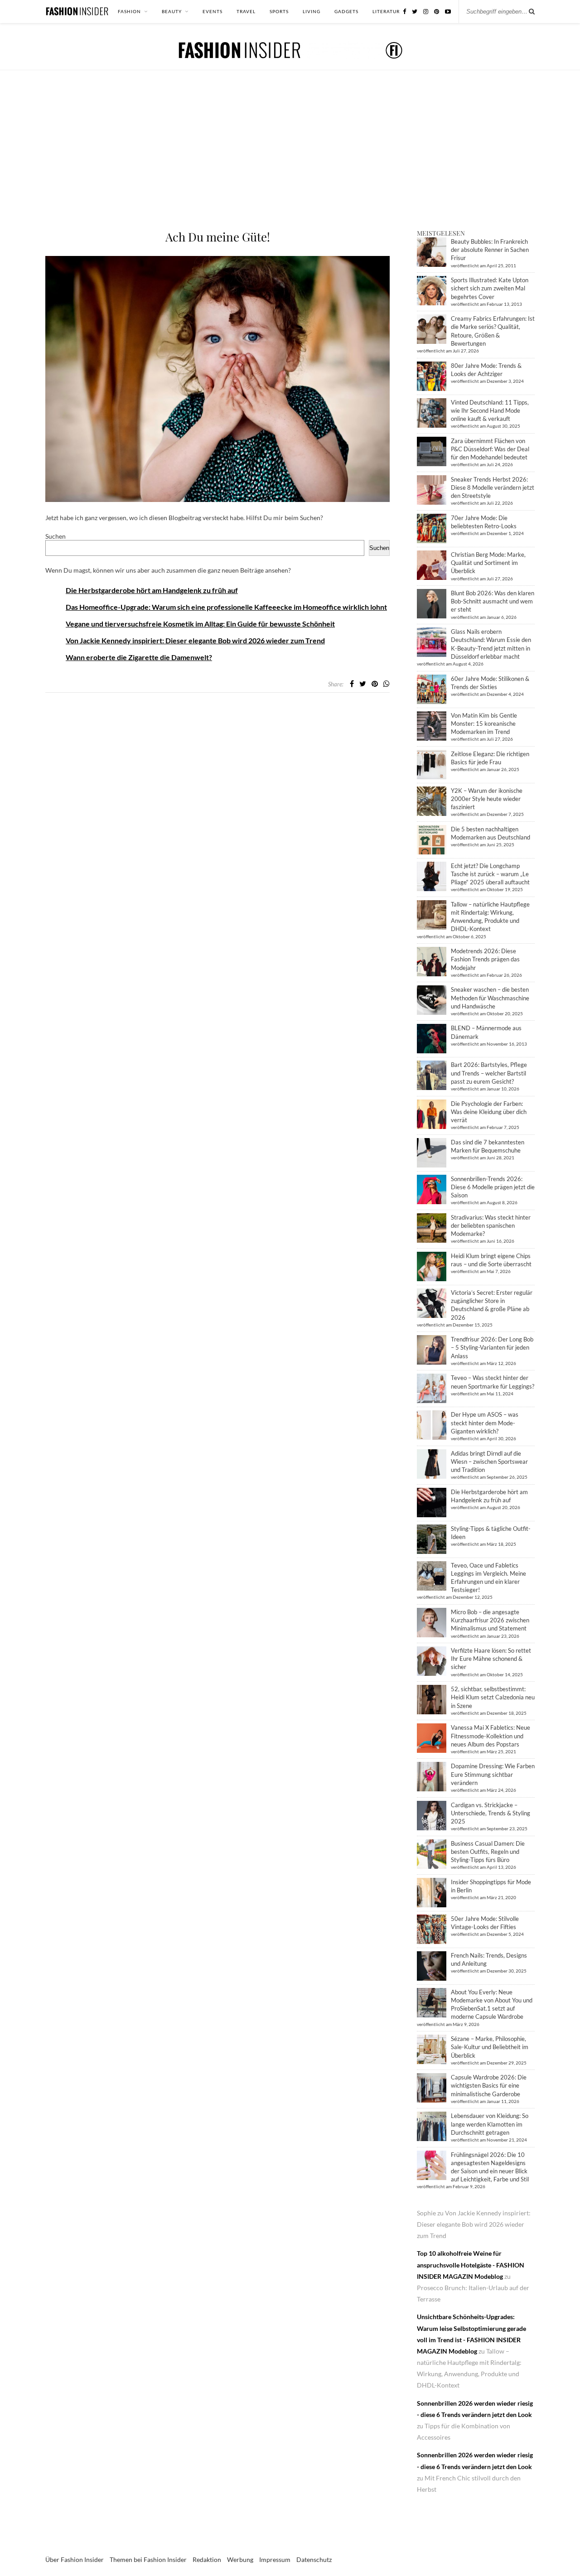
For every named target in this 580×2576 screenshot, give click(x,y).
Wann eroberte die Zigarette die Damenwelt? (139, 657)
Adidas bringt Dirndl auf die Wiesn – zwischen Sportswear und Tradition (489, 1462)
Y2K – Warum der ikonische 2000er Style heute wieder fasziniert (487, 799)
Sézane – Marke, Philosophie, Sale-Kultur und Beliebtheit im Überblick (490, 2047)
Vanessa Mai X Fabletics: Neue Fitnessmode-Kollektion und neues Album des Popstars (491, 1736)
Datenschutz (314, 2559)
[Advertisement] (290, 161)
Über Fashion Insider (75, 2559)
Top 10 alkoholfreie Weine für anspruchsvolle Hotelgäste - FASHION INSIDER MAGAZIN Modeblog (471, 2265)
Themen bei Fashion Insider (148, 2559)
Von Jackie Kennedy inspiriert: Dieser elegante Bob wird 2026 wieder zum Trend (195, 640)
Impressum (275, 2559)
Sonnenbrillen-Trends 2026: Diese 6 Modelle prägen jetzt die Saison (493, 1187)
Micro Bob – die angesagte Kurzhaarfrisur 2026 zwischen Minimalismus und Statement (490, 1620)
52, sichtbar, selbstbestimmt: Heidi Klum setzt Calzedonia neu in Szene (493, 1697)
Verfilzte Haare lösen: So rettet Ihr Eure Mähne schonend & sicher (491, 1659)
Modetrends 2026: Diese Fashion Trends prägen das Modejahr (485, 959)
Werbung (240, 2559)
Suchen (56, 536)
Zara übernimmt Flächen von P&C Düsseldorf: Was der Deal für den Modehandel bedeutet (490, 449)
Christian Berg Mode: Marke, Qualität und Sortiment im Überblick (488, 563)
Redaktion (207, 2559)
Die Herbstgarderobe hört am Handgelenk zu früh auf (152, 590)
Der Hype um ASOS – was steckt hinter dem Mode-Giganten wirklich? (485, 1423)
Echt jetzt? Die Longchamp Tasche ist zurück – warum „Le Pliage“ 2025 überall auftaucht (490, 874)
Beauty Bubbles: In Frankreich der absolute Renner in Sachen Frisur (490, 250)
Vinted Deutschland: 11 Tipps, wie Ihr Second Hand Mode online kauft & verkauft (490, 410)
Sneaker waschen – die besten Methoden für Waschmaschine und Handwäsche (490, 998)
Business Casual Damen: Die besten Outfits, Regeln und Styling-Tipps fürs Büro (488, 1852)
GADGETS (346, 11)
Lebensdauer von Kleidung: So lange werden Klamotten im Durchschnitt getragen (490, 2124)
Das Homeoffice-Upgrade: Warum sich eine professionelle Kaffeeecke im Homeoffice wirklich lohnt (226, 607)
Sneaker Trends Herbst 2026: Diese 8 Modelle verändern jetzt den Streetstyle (493, 487)
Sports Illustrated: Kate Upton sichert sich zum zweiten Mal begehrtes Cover (490, 288)
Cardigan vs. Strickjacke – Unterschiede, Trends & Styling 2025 (491, 1813)
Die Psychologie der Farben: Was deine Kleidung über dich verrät (489, 1112)
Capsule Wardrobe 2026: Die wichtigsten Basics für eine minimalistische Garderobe (489, 2085)
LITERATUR (386, 11)
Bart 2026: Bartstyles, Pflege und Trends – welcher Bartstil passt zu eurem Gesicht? (489, 1073)
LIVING (312, 11)
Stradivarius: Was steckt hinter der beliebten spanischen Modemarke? (491, 1225)
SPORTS (279, 11)
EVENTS (213, 11)
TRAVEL (246, 11)
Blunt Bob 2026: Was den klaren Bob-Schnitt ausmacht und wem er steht (493, 601)
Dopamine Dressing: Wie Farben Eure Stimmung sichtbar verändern (493, 1774)
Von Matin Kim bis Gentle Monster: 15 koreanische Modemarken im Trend (484, 724)
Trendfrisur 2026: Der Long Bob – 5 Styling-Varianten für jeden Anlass (492, 1347)
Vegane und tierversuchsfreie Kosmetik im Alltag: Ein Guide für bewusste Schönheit (200, 624)
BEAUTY (172, 11)
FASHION (129, 11)
